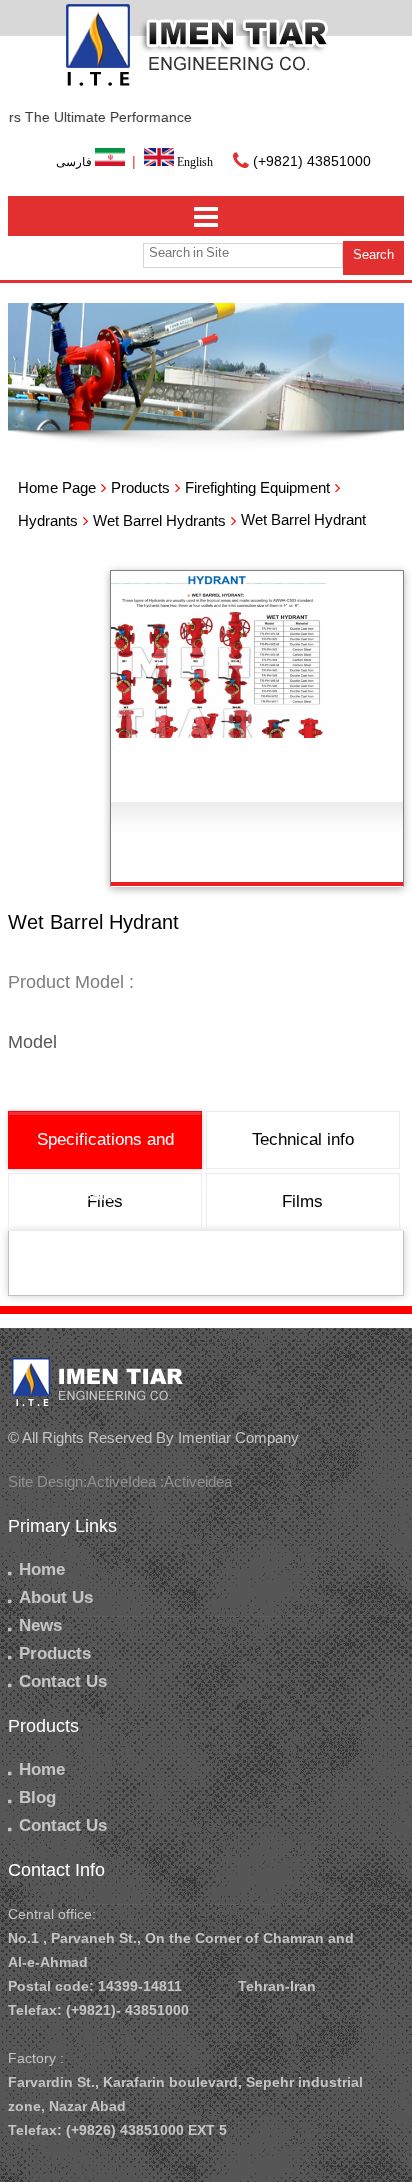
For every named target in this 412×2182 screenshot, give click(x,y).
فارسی (75, 162)
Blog (37, 1797)
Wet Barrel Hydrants (159, 520)
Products (140, 487)
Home (42, 1569)
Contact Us (63, 1681)
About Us (56, 1597)
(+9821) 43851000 (312, 161)
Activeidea (198, 1481)
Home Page (57, 487)
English (193, 162)
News (40, 1625)
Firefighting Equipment (257, 487)
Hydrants (48, 520)
